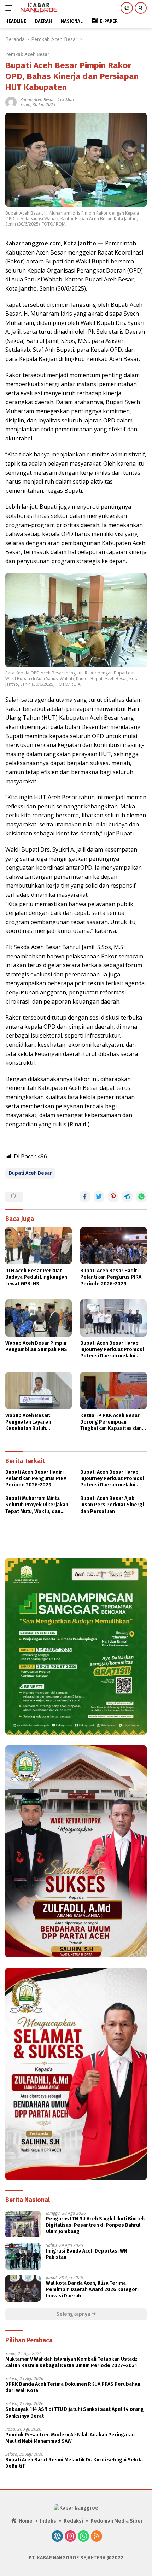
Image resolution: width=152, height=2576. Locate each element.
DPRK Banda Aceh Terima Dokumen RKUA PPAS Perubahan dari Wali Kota (73, 2387)
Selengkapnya (74, 2314)
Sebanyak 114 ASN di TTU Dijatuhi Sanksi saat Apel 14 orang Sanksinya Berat (75, 2413)
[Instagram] (70, 2537)
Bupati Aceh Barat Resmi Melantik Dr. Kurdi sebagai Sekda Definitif (74, 2463)
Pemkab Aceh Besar (27, 54)
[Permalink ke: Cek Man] (11, 102)
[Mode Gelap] (127, 8)
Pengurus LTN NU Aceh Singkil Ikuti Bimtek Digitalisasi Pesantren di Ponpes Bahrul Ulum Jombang (95, 2225)
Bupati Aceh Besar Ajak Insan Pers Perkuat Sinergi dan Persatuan (112, 1505)
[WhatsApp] (83, 2537)
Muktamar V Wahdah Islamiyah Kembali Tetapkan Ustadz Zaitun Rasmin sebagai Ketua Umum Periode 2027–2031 (71, 2362)
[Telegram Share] (127, 1197)
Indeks (48, 2521)
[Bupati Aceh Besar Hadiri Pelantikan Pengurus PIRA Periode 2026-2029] (113, 1246)
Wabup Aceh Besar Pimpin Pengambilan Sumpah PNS (36, 1346)
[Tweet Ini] (99, 1197)
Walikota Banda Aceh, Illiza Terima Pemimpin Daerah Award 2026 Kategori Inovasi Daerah (92, 2289)
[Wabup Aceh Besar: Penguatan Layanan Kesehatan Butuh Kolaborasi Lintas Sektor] (39, 1391)
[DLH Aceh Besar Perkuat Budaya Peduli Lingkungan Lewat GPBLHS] (39, 1246)
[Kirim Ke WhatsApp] (141, 1197)
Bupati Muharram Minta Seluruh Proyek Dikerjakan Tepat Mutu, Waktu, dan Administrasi (37, 1505)
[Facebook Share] (85, 1197)
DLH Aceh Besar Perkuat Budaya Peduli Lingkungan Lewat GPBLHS (36, 1277)
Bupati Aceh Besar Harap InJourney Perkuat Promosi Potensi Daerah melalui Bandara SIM (112, 1350)
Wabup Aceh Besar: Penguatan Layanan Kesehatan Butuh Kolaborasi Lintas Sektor (35, 1422)
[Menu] (10, 8)
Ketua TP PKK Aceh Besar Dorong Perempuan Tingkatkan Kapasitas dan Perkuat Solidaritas (111, 1422)
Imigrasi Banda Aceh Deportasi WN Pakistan (87, 2254)
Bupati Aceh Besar (37, 100)
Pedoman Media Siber (117, 2521)
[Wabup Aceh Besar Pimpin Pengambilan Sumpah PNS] (39, 1318)
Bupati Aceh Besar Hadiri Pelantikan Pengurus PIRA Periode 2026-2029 (111, 1277)
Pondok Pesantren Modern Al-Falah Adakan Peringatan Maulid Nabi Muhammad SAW (70, 2438)
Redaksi (73, 2521)
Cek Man (66, 100)
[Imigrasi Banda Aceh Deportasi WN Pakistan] (23, 2256)
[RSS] (97, 2537)
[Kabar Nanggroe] (38, 8)
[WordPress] (57, 2537)
